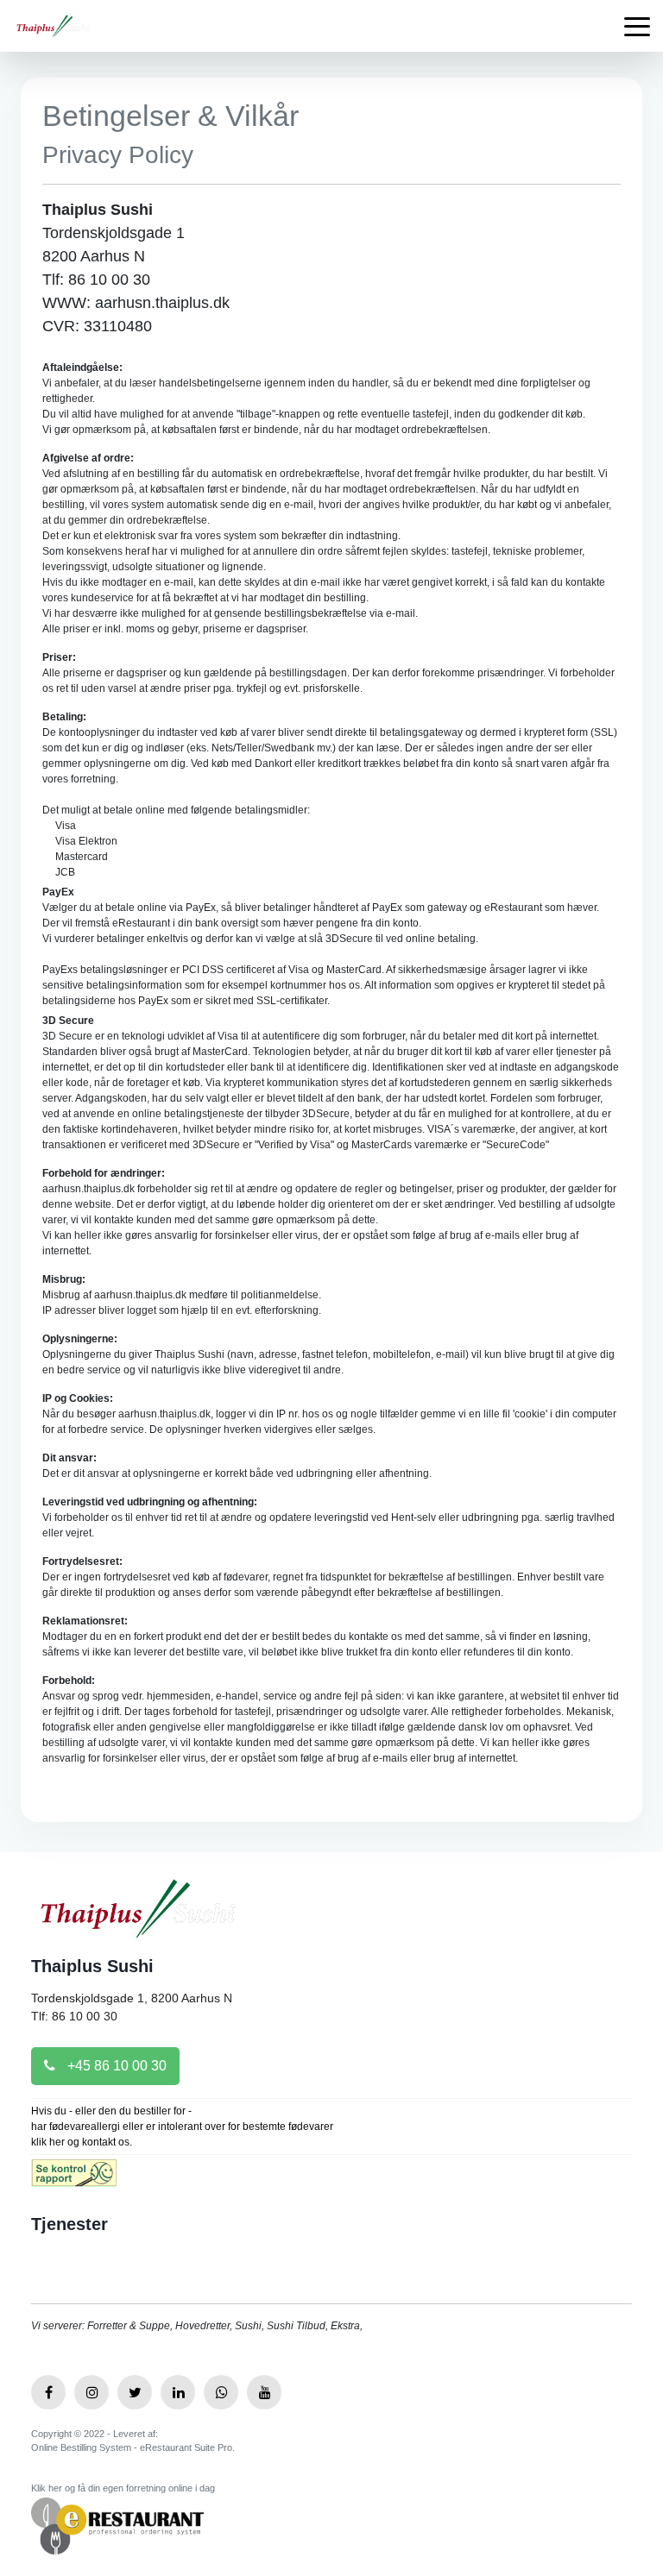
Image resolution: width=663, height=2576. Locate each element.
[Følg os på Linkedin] (178, 2392)
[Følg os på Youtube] (264, 2392)
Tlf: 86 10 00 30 (74, 2016)
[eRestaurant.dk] (117, 2525)
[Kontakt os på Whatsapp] (221, 2392)
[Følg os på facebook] (48, 2392)
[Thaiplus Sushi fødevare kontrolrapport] (74, 2179)
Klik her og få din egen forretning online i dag (123, 2488)
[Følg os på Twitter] (135, 2392)
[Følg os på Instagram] (92, 2392)
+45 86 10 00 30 (115, 2066)
